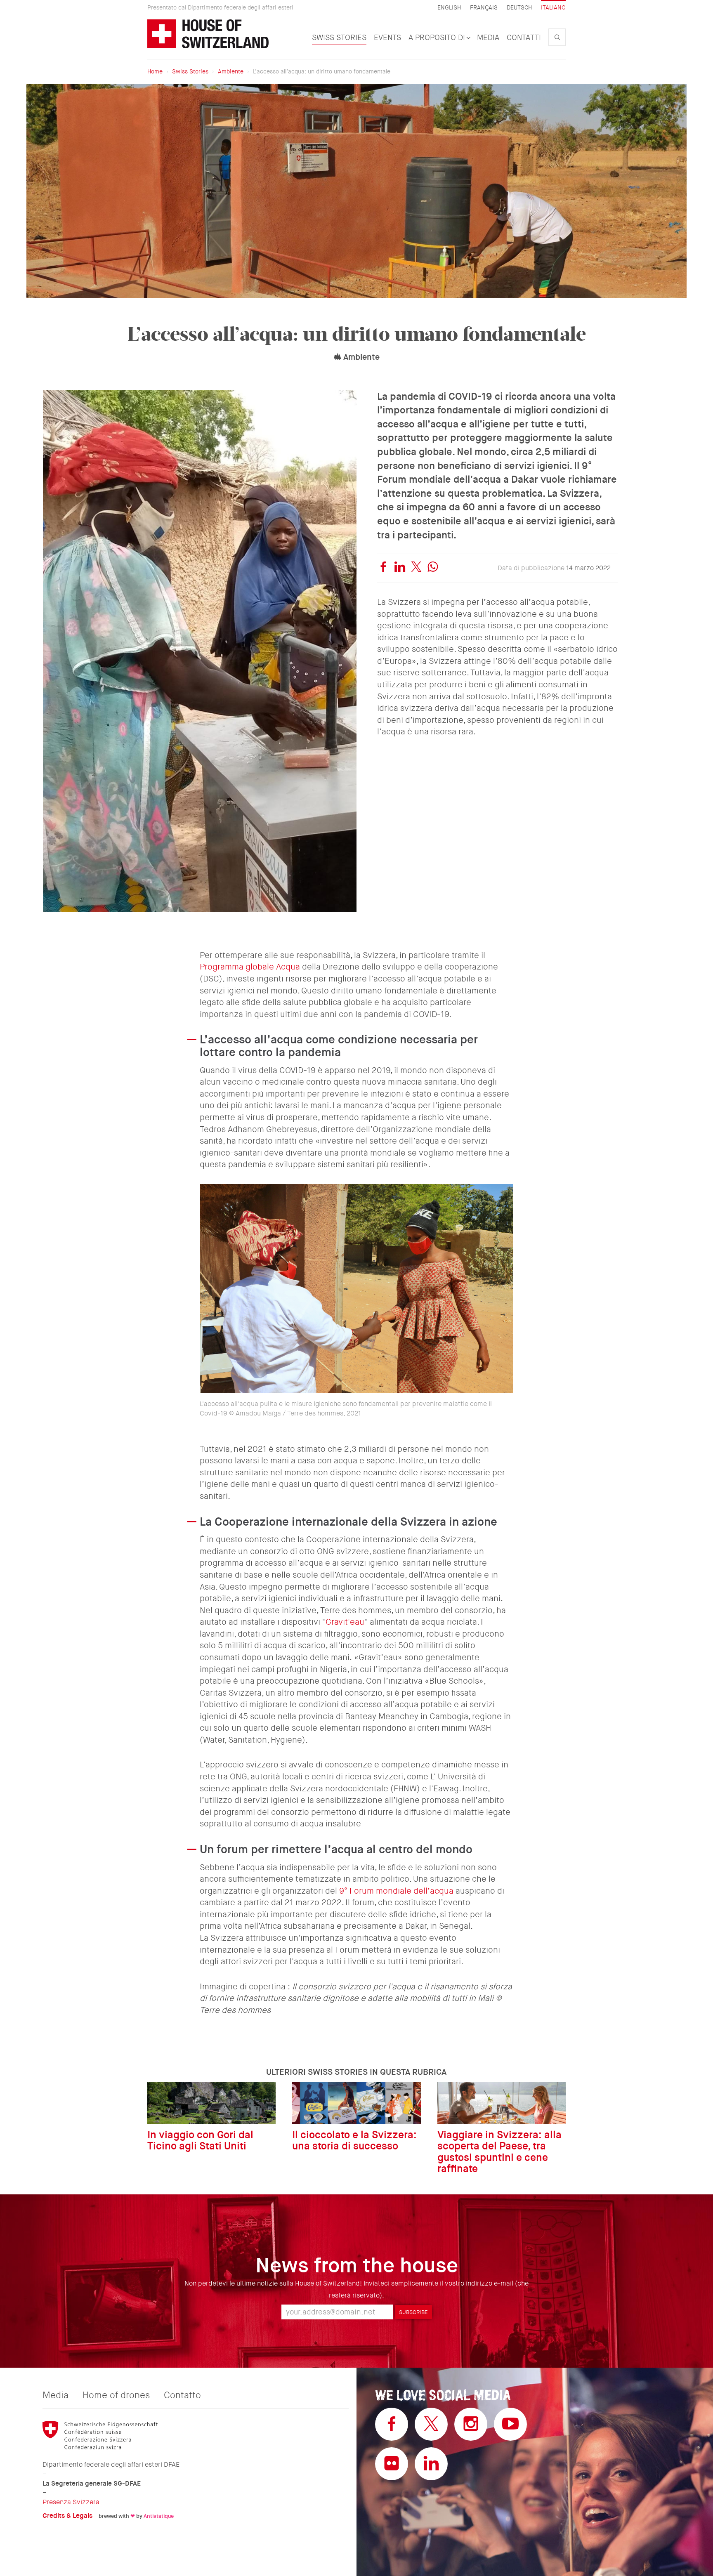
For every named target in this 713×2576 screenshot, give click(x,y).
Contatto (182, 2395)
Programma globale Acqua (251, 967)
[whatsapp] (433, 568)
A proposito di (438, 38)
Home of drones (116, 2395)
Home (155, 71)
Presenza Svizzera (71, 2502)
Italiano (553, 7)
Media (488, 38)
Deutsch (519, 8)
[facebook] (383, 568)
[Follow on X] (431, 2424)
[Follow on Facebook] (392, 2424)
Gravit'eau (345, 1622)
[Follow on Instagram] (471, 2424)
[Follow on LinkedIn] (431, 2464)
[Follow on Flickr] (392, 2464)
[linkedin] (400, 568)
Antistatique (159, 2516)
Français (484, 8)
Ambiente (231, 71)
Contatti (524, 38)
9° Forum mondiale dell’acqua (396, 1891)
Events (387, 38)
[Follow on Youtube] (510, 2424)
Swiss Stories (339, 38)
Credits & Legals (67, 2516)
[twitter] (416, 568)
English (449, 8)
